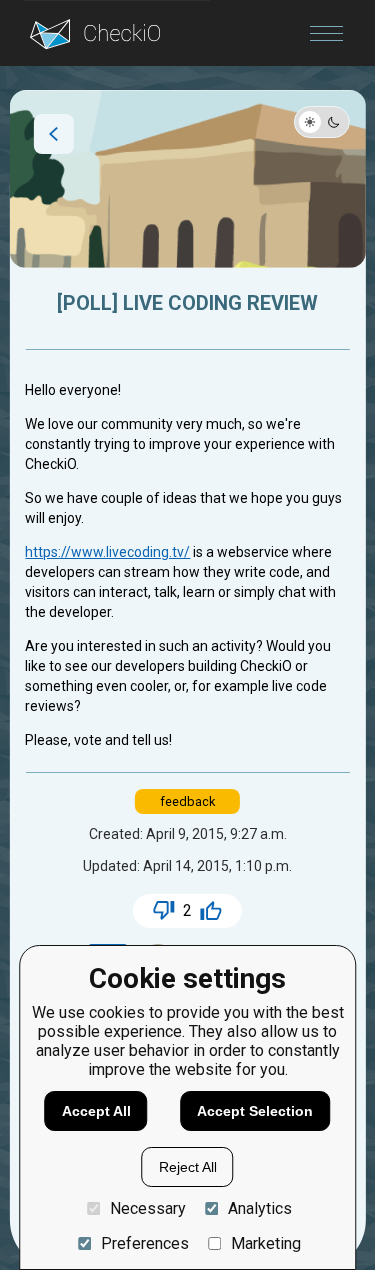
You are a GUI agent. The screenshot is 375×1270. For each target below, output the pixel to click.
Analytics (260, 1208)
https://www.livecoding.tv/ (107, 552)
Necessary (147, 1208)
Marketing (266, 1243)
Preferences (144, 1243)
